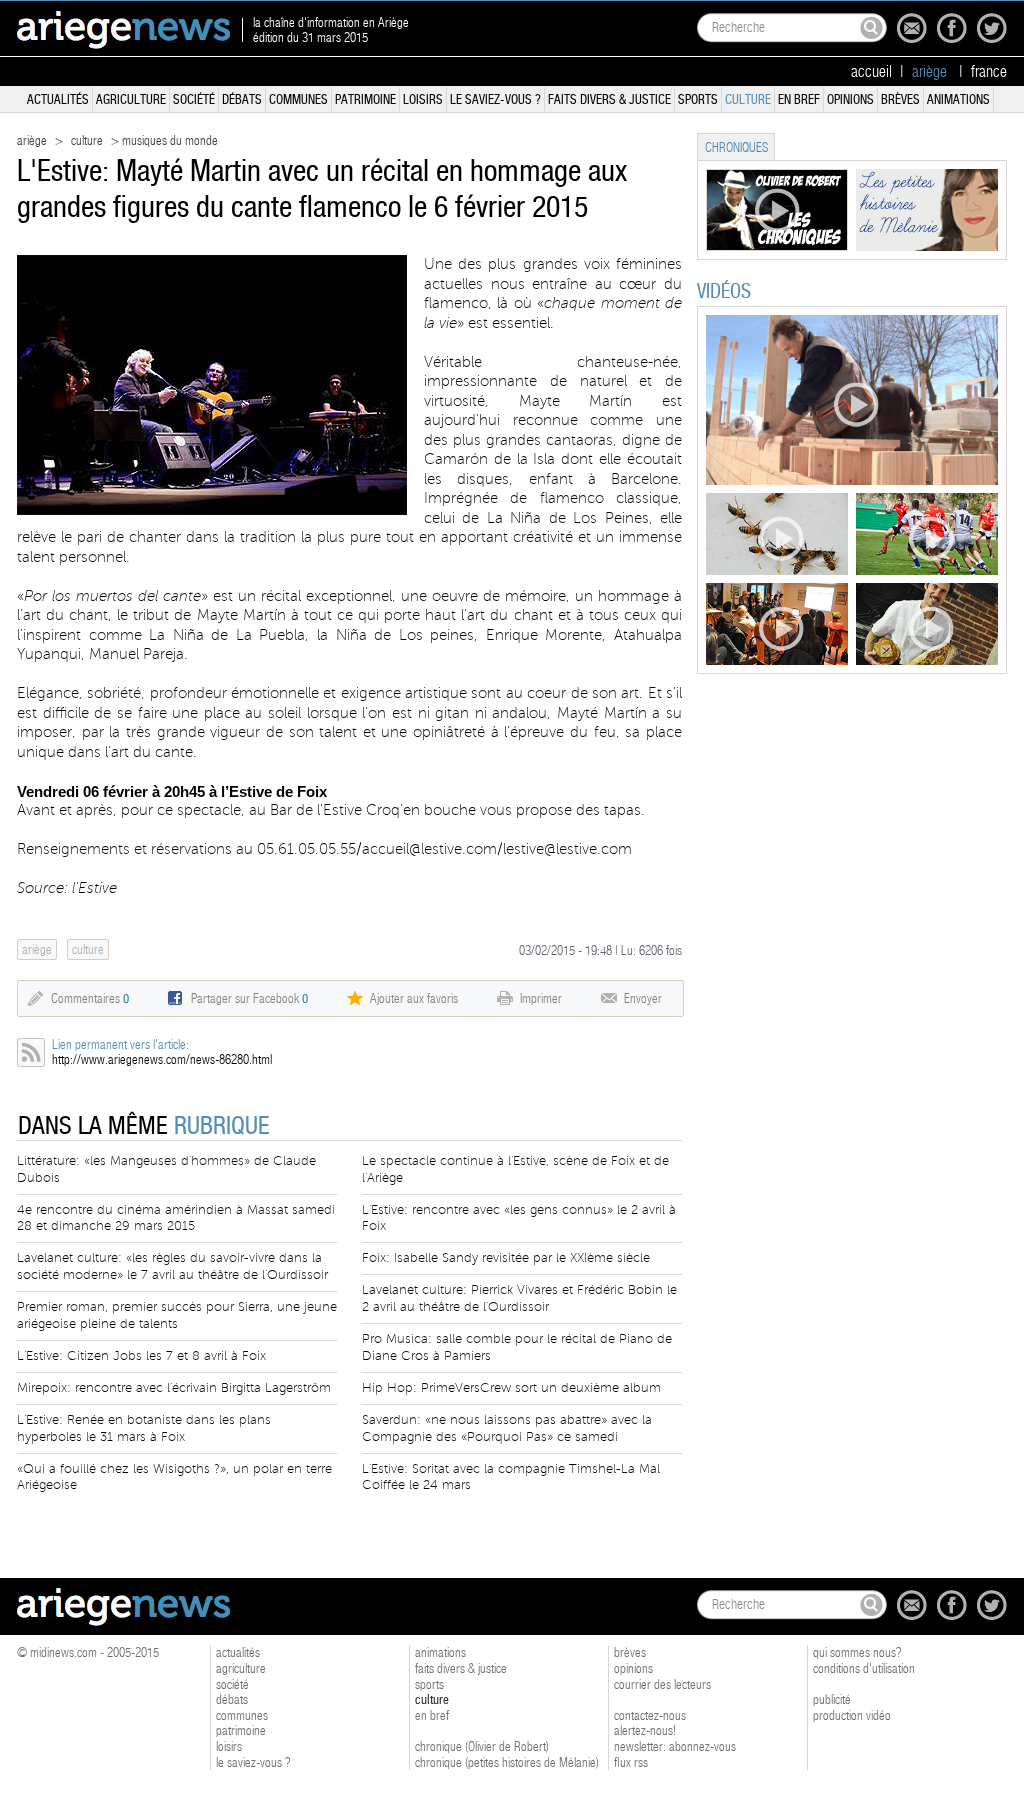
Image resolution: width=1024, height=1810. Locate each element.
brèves (900, 99)
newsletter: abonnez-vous (675, 1746)
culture (748, 99)
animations (958, 99)
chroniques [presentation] (736, 147)
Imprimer (541, 998)
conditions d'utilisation (864, 1668)
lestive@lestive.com (567, 849)
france (989, 72)
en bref (799, 99)
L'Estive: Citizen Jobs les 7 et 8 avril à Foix (141, 1356)
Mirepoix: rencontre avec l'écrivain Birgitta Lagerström (174, 1388)
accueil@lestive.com (429, 849)
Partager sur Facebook (249, 998)
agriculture (131, 99)
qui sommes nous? (857, 1652)
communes (298, 99)
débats (242, 99)
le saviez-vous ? (495, 99)
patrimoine (365, 99)
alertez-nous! (645, 1730)
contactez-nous (650, 1715)
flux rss (631, 1762)
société (194, 99)
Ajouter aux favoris (414, 998)
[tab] (736, 146)
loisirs (423, 99)
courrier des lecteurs (662, 1684)
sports (698, 99)
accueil (871, 72)
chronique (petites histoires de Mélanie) (507, 1762)
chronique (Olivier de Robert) (482, 1746)
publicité (832, 1699)
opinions (850, 99)
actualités (58, 99)
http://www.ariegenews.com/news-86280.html (162, 1059)
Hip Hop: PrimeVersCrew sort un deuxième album (511, 1388)
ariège (32, 140)
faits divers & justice (609, 99)
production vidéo (852, 1715)
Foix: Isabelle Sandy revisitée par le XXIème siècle (506, 1258)
